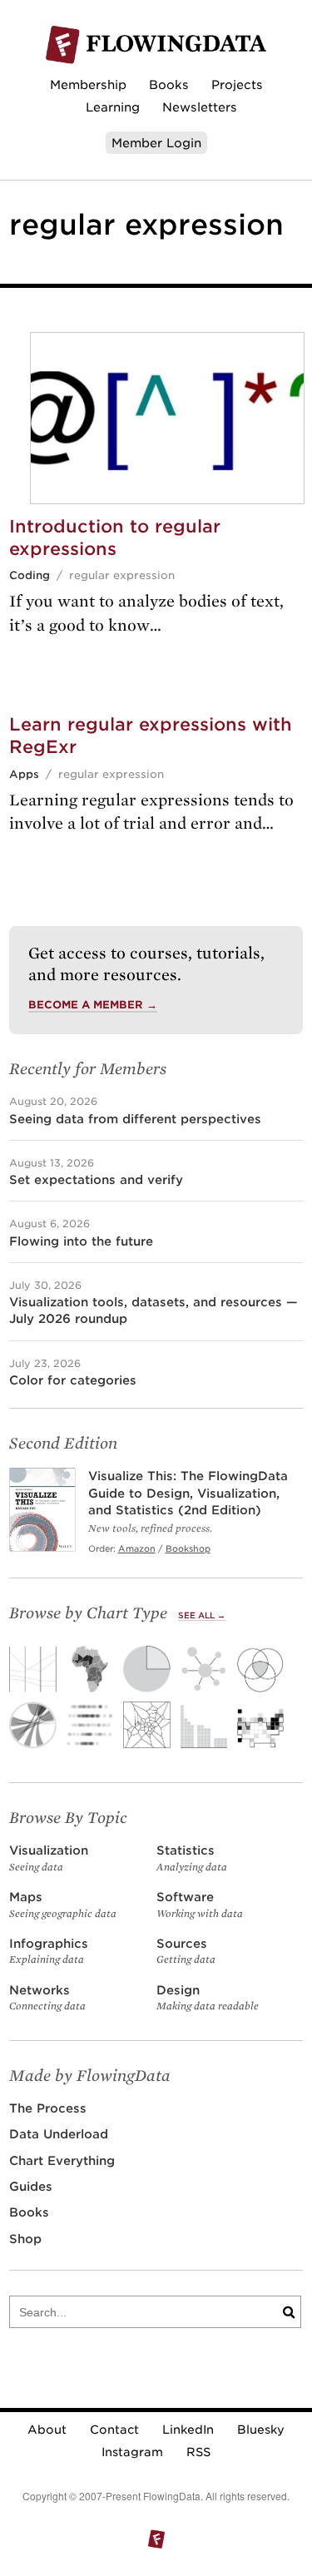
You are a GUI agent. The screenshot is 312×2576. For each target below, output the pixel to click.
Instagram (132, 2452)
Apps (24, 774)
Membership (88, 84)
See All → (202, 1615)
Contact (114, 2430)
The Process (48, 2108)
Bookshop (188, 1548)
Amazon (137, 1548)
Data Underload (59, 2134)
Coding (30, 575)
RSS (198, 2452)
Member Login (156, 143)
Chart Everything (62, 2160)
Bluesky (261, 2430)
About (47, 2430)
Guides (31, 2186)
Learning (113, 107)
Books (169, 84)
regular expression (122, 575)
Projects (237, 84)
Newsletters (200, 107)
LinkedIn (188, 2430)
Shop (25, 2239)
